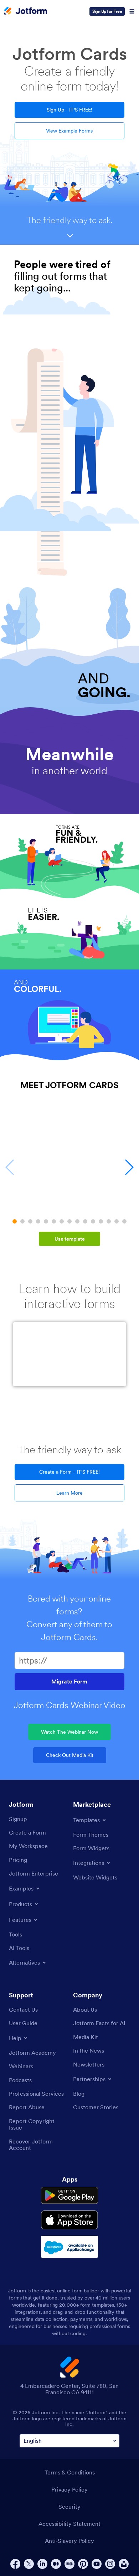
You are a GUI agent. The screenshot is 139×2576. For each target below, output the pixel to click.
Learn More (69, 1493)
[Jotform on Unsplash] (124, 2564)
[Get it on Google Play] (69, 2195)
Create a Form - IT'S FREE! (69, 1472)
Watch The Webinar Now (69, 1732)
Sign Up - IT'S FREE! (69, 110)
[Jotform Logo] (26, 11)
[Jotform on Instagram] (110, 2564)
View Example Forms (69, 131)
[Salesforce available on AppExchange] (69, 2247)
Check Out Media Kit (70, 1755)
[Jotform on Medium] (56, 2564)
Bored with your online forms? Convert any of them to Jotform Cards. (69, 1618)
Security (69, 2507)
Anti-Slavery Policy (69, 2541)
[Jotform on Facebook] (15, 2564)
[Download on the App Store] (69, 2220)
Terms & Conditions (70, 2472)
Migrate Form (69, 1682)
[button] (15, 1221)
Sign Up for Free (107, 11)
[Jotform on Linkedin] (42, 2564)
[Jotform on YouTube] (97, 2564)
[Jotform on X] (29, 2564)
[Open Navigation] (132, 11)
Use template (70, 1239)
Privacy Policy (69, 2489)
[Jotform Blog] (69, 2564)
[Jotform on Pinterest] (83, 2564)
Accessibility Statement (69, 2524)
